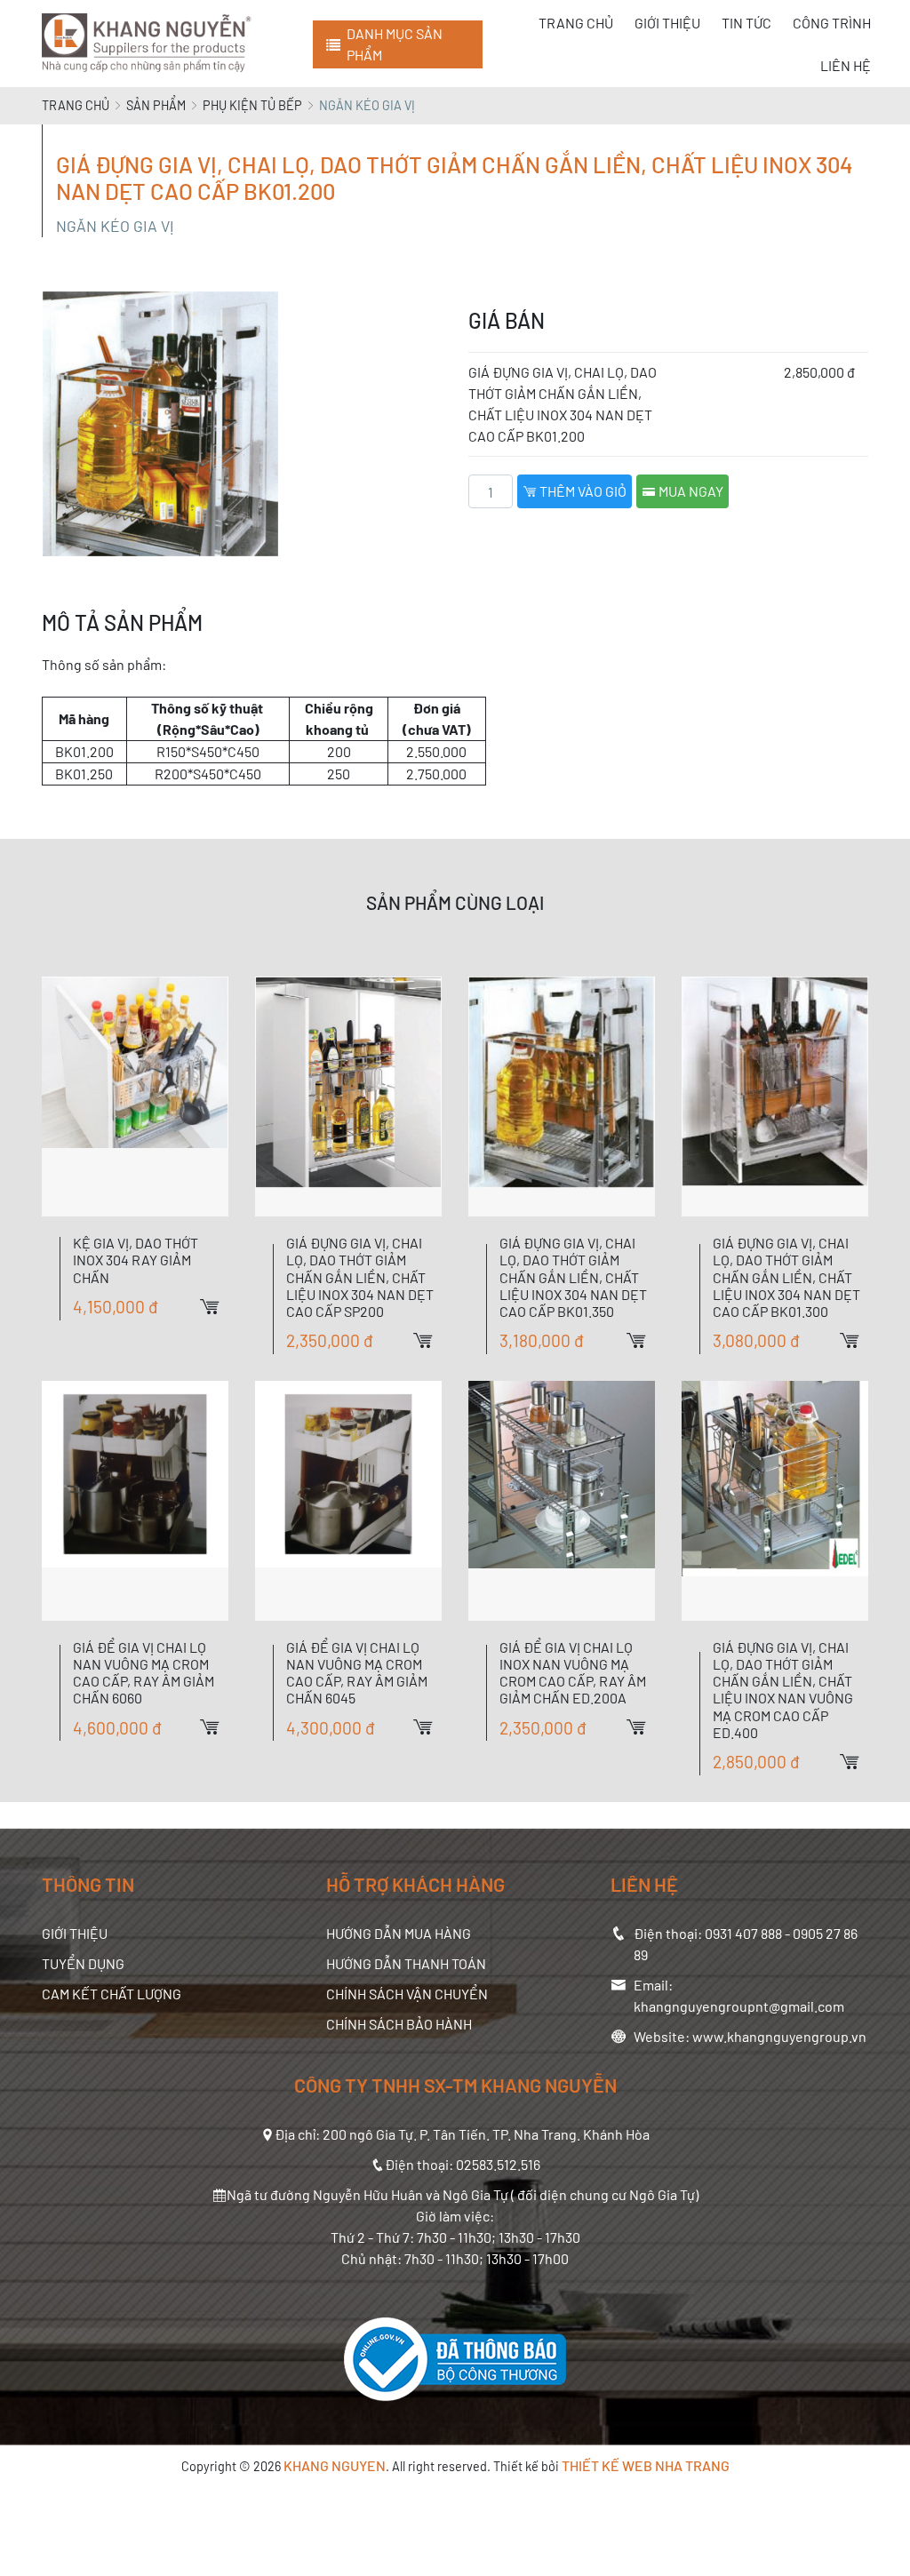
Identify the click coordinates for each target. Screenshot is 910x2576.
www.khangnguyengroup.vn (779, 2036)
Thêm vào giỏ (582, 491)
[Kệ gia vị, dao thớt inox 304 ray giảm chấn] (135, 1097)
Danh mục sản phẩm (395, 44)
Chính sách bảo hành (399, 2024)
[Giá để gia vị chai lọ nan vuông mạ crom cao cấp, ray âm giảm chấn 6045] (348, 1501)
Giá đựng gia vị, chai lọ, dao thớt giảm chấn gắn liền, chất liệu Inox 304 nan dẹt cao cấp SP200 (360, 1277)
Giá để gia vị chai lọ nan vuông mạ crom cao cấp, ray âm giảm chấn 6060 (144, 1673)
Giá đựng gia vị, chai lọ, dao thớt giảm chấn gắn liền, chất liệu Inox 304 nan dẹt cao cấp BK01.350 (573, 1277)
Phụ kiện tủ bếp (252, 105)
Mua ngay (690, 491)
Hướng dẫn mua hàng (399, 1933)
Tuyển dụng (83, 1963)
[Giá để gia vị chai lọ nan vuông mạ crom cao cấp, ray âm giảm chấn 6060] (135, 1501)
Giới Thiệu (75, 1933)
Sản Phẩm (156, 105)
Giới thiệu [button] (667, 23)
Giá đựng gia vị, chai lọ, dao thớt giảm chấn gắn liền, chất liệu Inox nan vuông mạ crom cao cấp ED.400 (783, 1690)
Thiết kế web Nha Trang (646, 2465)
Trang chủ (76, 105)
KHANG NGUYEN (335, 2465)
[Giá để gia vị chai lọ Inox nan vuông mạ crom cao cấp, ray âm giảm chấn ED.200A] (562, 1501)
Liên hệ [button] (846, 65)
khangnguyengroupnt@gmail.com (739, 2006)
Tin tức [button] (746, 23)
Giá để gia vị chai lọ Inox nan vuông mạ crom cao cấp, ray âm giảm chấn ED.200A (573, 1673)
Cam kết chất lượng (112, 1994)
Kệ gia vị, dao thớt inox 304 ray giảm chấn (136, 1260)
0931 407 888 (743, 1933)
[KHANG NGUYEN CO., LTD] (150, 44)
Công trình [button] (832, 23)
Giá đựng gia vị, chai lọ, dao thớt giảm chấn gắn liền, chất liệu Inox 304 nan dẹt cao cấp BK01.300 (786, 1277)
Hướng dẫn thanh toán (406, 1963)
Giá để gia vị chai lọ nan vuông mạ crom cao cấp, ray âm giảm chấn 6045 (357, 1673)
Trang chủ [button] (576, 23)
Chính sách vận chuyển (407, 1994)
